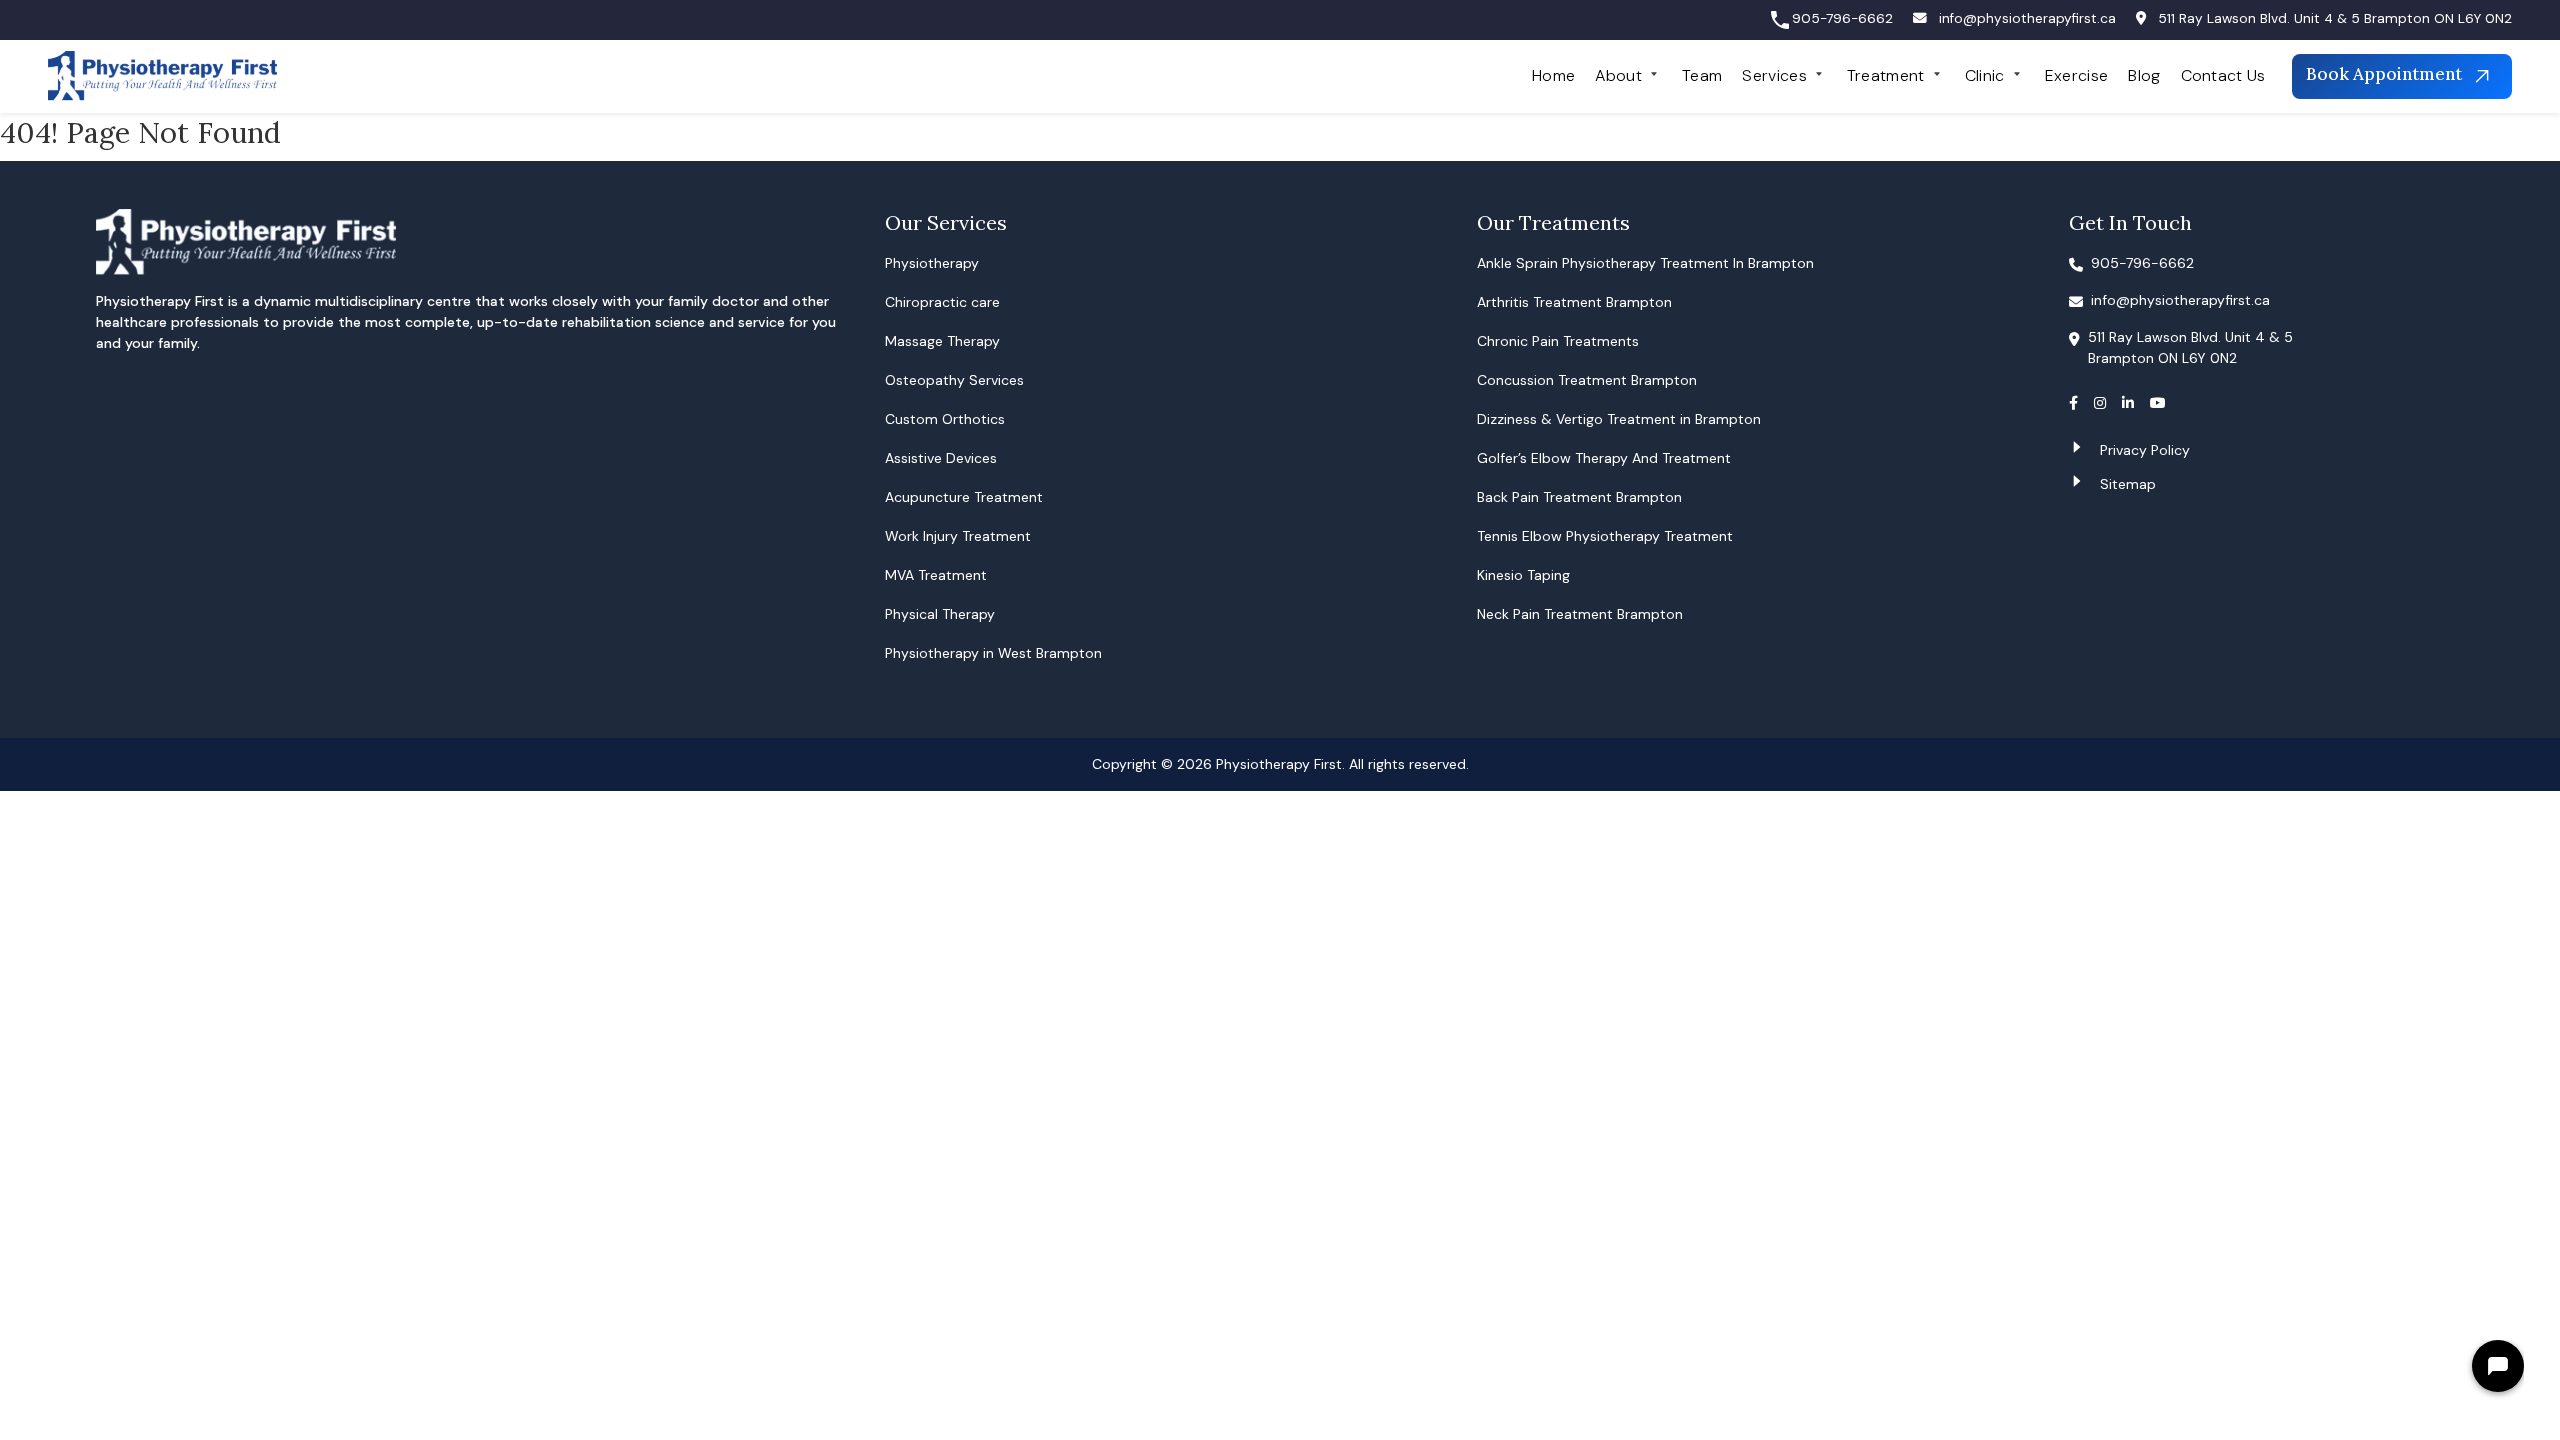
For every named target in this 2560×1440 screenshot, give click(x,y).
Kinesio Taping (1523, 575)
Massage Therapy (942, 341)
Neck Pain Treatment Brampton (1580, 614)
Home (1553, 75)
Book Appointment (2386, 75)
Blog (2144, 75)
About (1618, 75)
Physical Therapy (940, 614)
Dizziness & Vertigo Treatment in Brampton (1619, 419)
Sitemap (2128, 484)
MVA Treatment (936, 575)
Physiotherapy (932, 263)
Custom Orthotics (945, 419)
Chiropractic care (942, 302)
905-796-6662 (1842, 18)
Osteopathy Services (954, 380)
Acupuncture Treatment (964, 497)
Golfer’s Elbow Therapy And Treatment (1604, 458)
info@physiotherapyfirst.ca (2027, 18)
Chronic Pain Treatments (1558, 341)
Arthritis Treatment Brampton (1574, 302)
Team (1702, 75)
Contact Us (2223, 75)
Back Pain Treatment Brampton (1579, 497)
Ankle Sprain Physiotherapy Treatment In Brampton (1645, 263)
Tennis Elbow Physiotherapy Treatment (1605, 536)
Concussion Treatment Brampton (1587, 380)
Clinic (1985, 75)
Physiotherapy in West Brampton (993, 653)
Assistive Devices (941, 458)
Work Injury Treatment (958, 536)
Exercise (2077, 75)
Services (1774, 75)
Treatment (1886, 75)
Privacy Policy (2145, 450)
